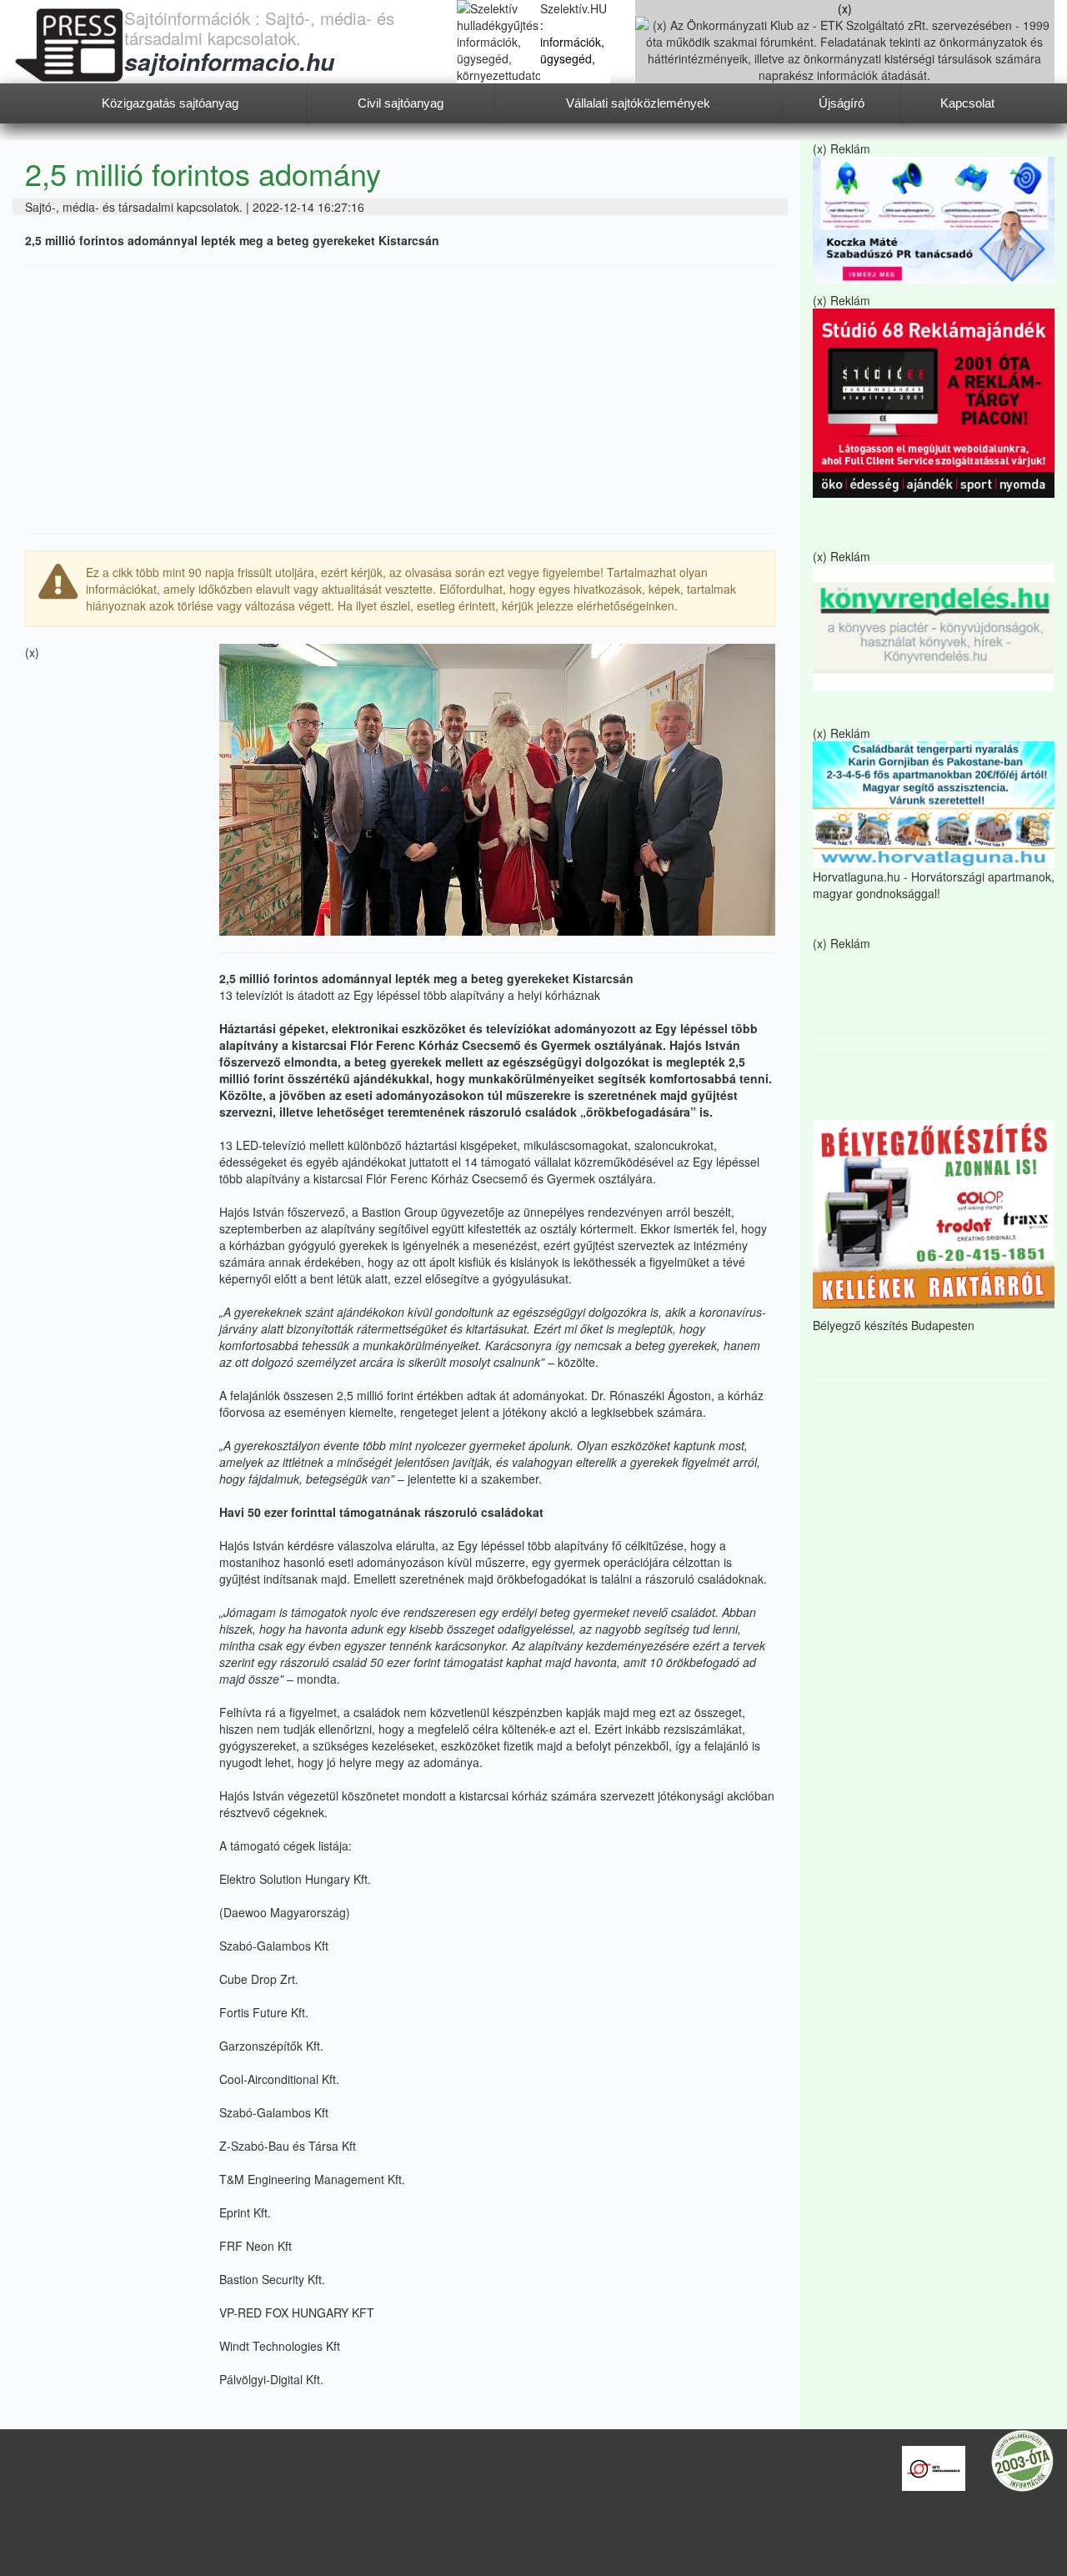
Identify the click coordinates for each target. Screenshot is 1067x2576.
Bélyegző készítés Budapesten (894, 1325)
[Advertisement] (400, 399)
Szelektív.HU (574, 8)
